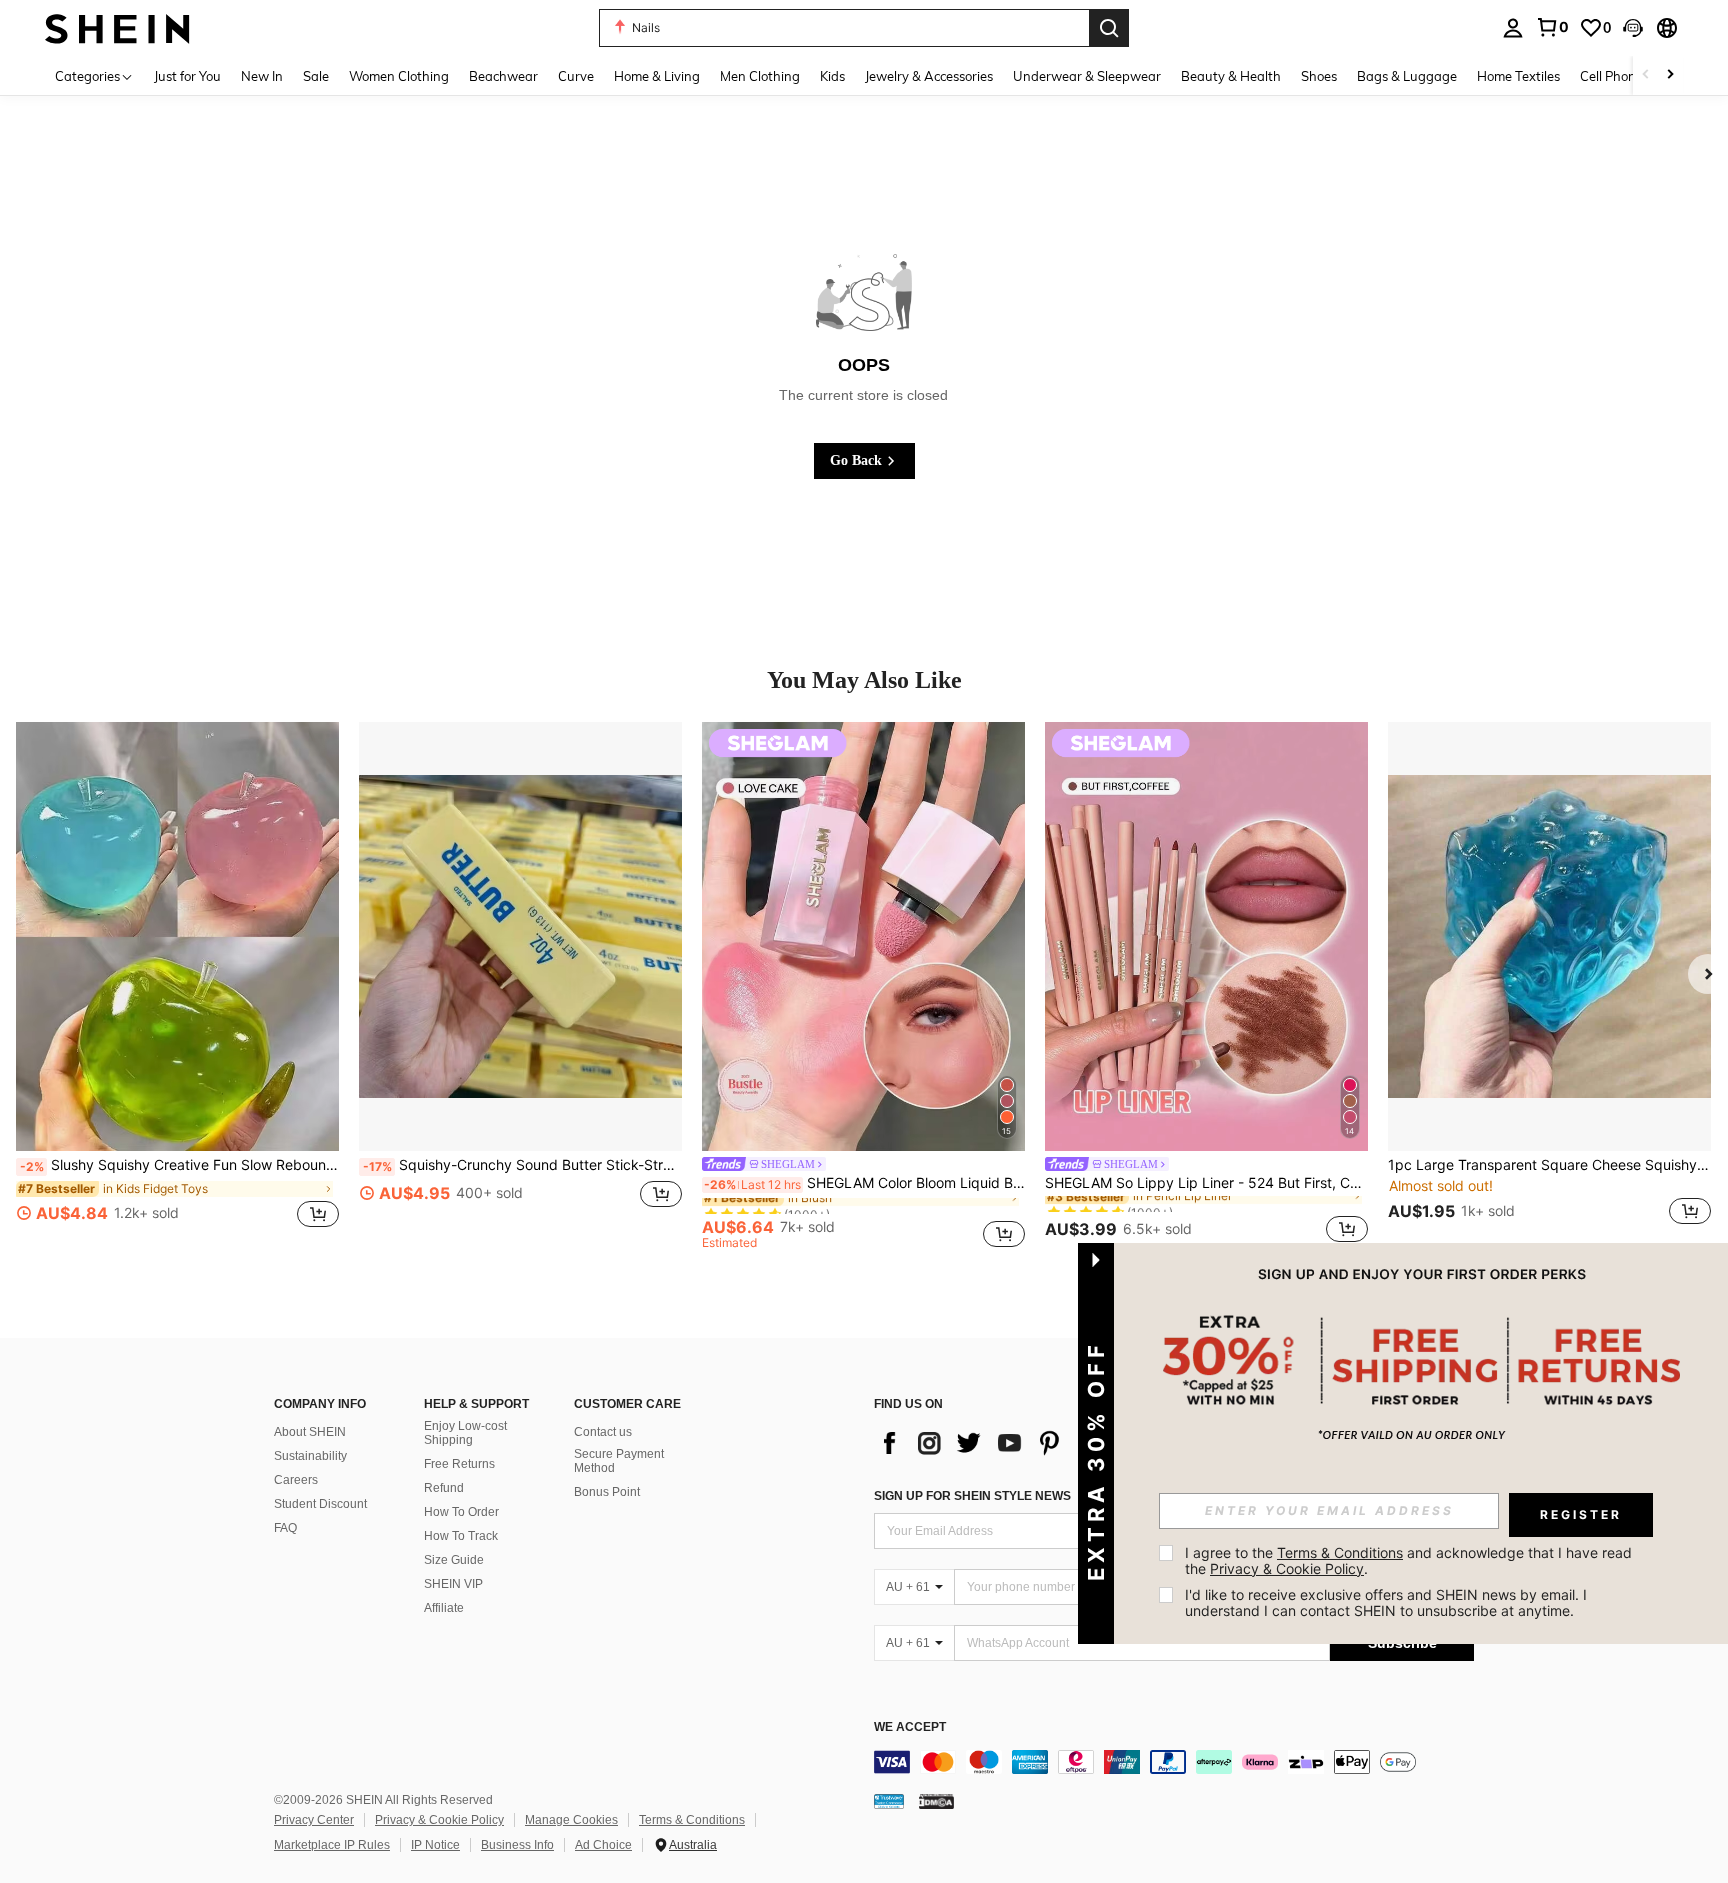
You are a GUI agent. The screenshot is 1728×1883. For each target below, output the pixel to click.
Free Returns (459, 1464)
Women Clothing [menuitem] (399, 76)
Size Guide (454, 1560)
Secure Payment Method (619, 1461)
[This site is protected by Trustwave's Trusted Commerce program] (889, 1801)
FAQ (285, 1528)
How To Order (461, 1512)
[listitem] (177, 986)
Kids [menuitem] (832, 76)
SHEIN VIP (453, 1584)
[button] (1633, 28)
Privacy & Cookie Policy (439, 1820)
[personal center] (1513, 28)
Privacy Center (314, 1820)
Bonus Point (607, 1492)
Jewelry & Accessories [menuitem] (929, 76)
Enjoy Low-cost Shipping (465, 1433)
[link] (1552, 27)
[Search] (1109, 28)
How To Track (461, 1536)
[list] (1034, 1443)
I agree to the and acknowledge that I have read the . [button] (1410, 1560)
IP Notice (435, 1845)
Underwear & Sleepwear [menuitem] (1087, 76)
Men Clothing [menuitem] (760, 76)
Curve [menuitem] (576, 76)
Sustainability (310, 1456)
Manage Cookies (571, 1820)
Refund (444, 1488)
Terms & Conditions (692, 1820)
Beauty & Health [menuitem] (1231, 76)
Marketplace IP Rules (332, 1845)
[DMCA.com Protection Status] (936, 1801)
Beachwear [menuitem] (503, 76)
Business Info (517, 1845)
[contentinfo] (1174, 1762)
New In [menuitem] (262, 76)
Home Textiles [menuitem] (1518, 76)
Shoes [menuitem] (1319, 76)
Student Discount (320, 1504)
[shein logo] (117, 27)
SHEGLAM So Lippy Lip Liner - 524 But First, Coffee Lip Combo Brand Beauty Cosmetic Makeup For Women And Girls (1206, 1183)
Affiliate (444, 1608)
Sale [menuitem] (316, 76)
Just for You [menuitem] (187, 76)
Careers (296, 1480)
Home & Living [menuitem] (657, 76)
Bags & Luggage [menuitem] (1407, 76)
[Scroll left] (1646, 75)
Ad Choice (603, 1845)
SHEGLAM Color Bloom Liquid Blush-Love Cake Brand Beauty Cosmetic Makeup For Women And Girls (864, 1183)
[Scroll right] (1670, 75)
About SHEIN (310, 1432)
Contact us (603, 1432)
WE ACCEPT (910, 1727)
